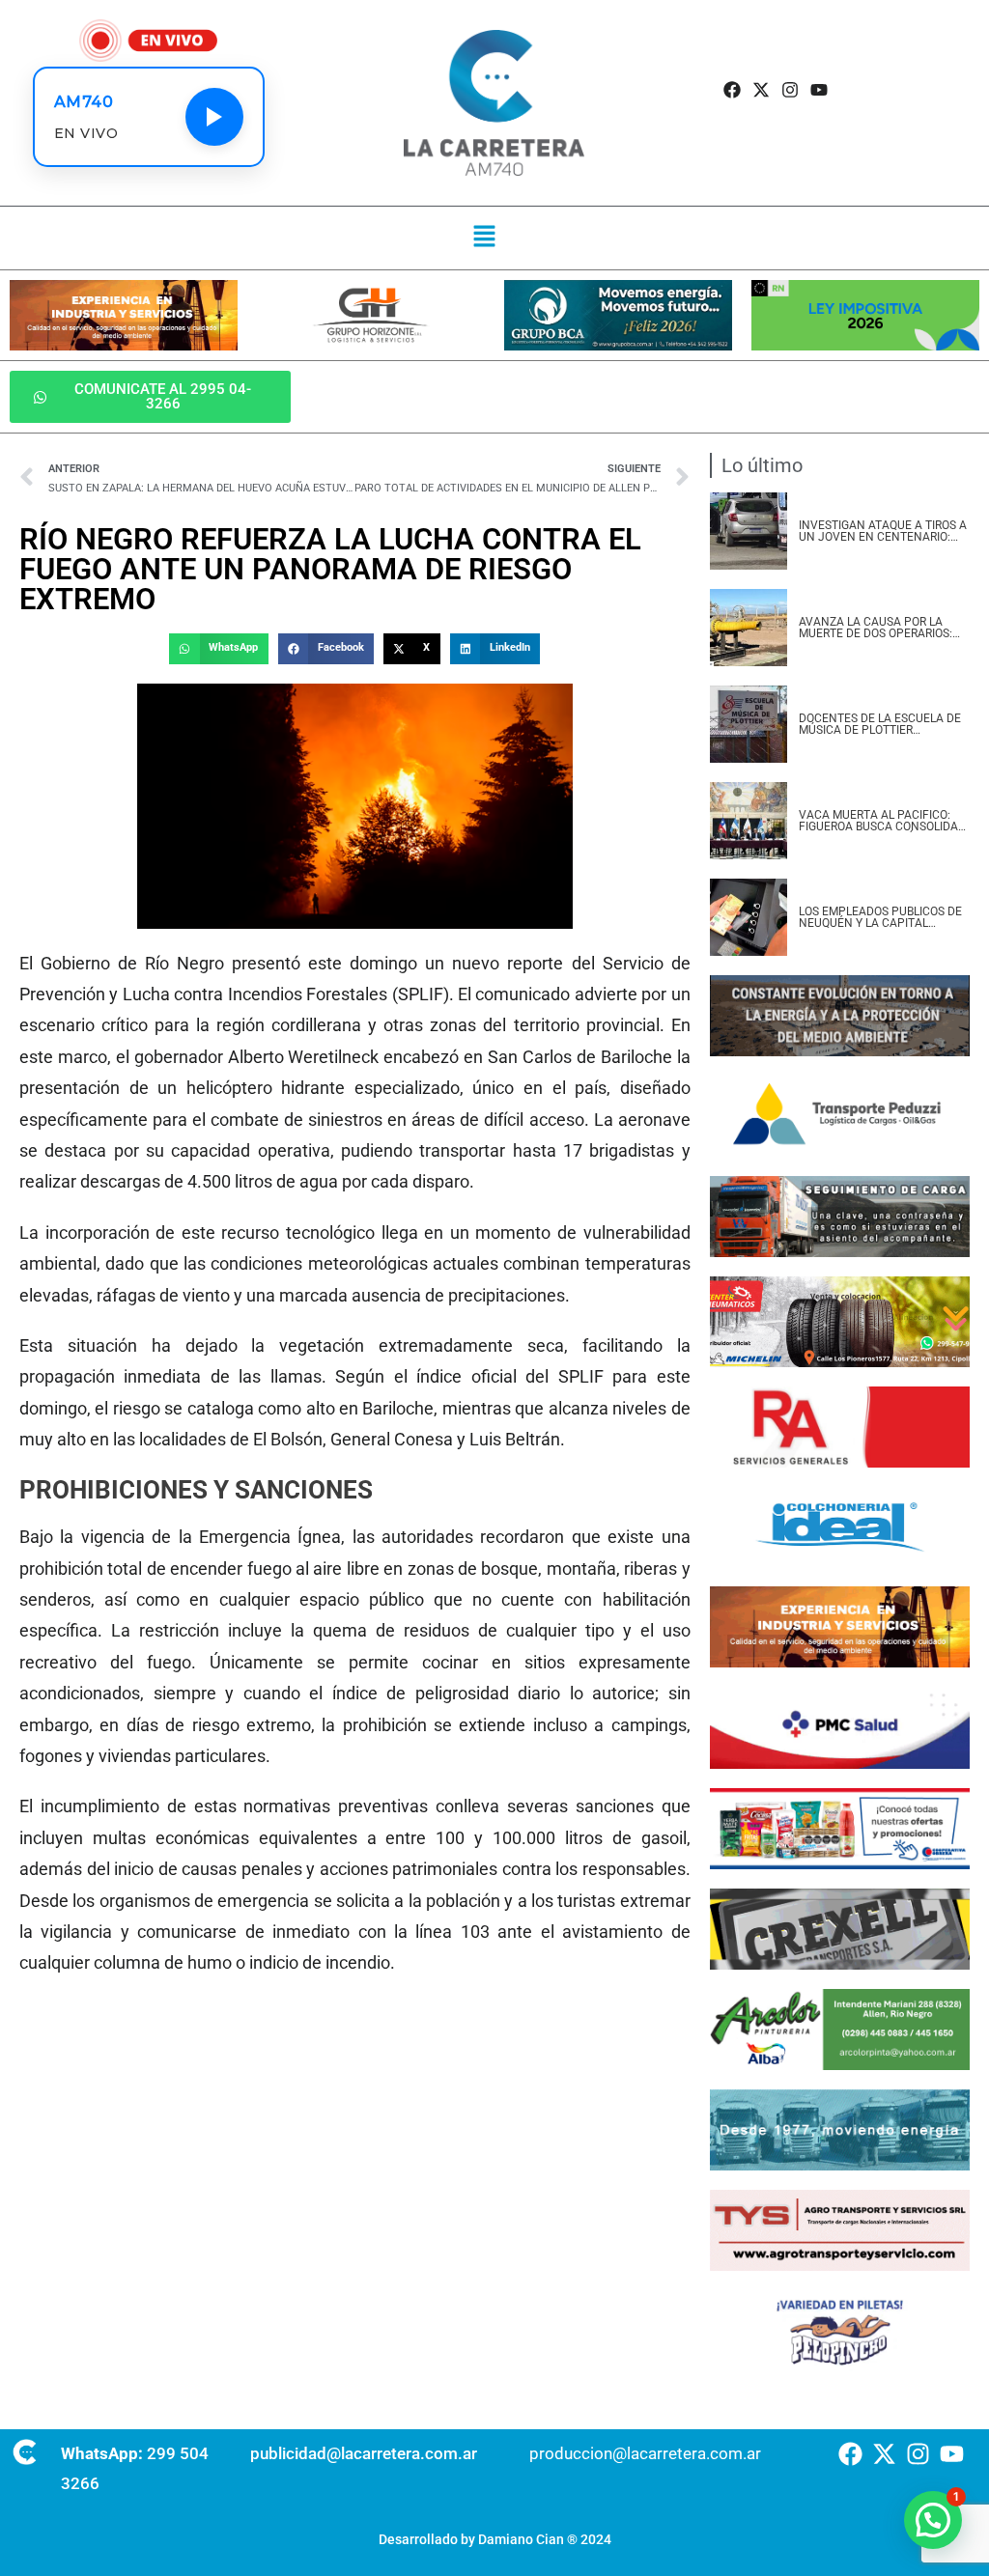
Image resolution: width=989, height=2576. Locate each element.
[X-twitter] (761, 90)
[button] (484, 238)
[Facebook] (732, 90)
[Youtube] (819, 90)
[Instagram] (791, 90)
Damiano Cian (521, 2539)
